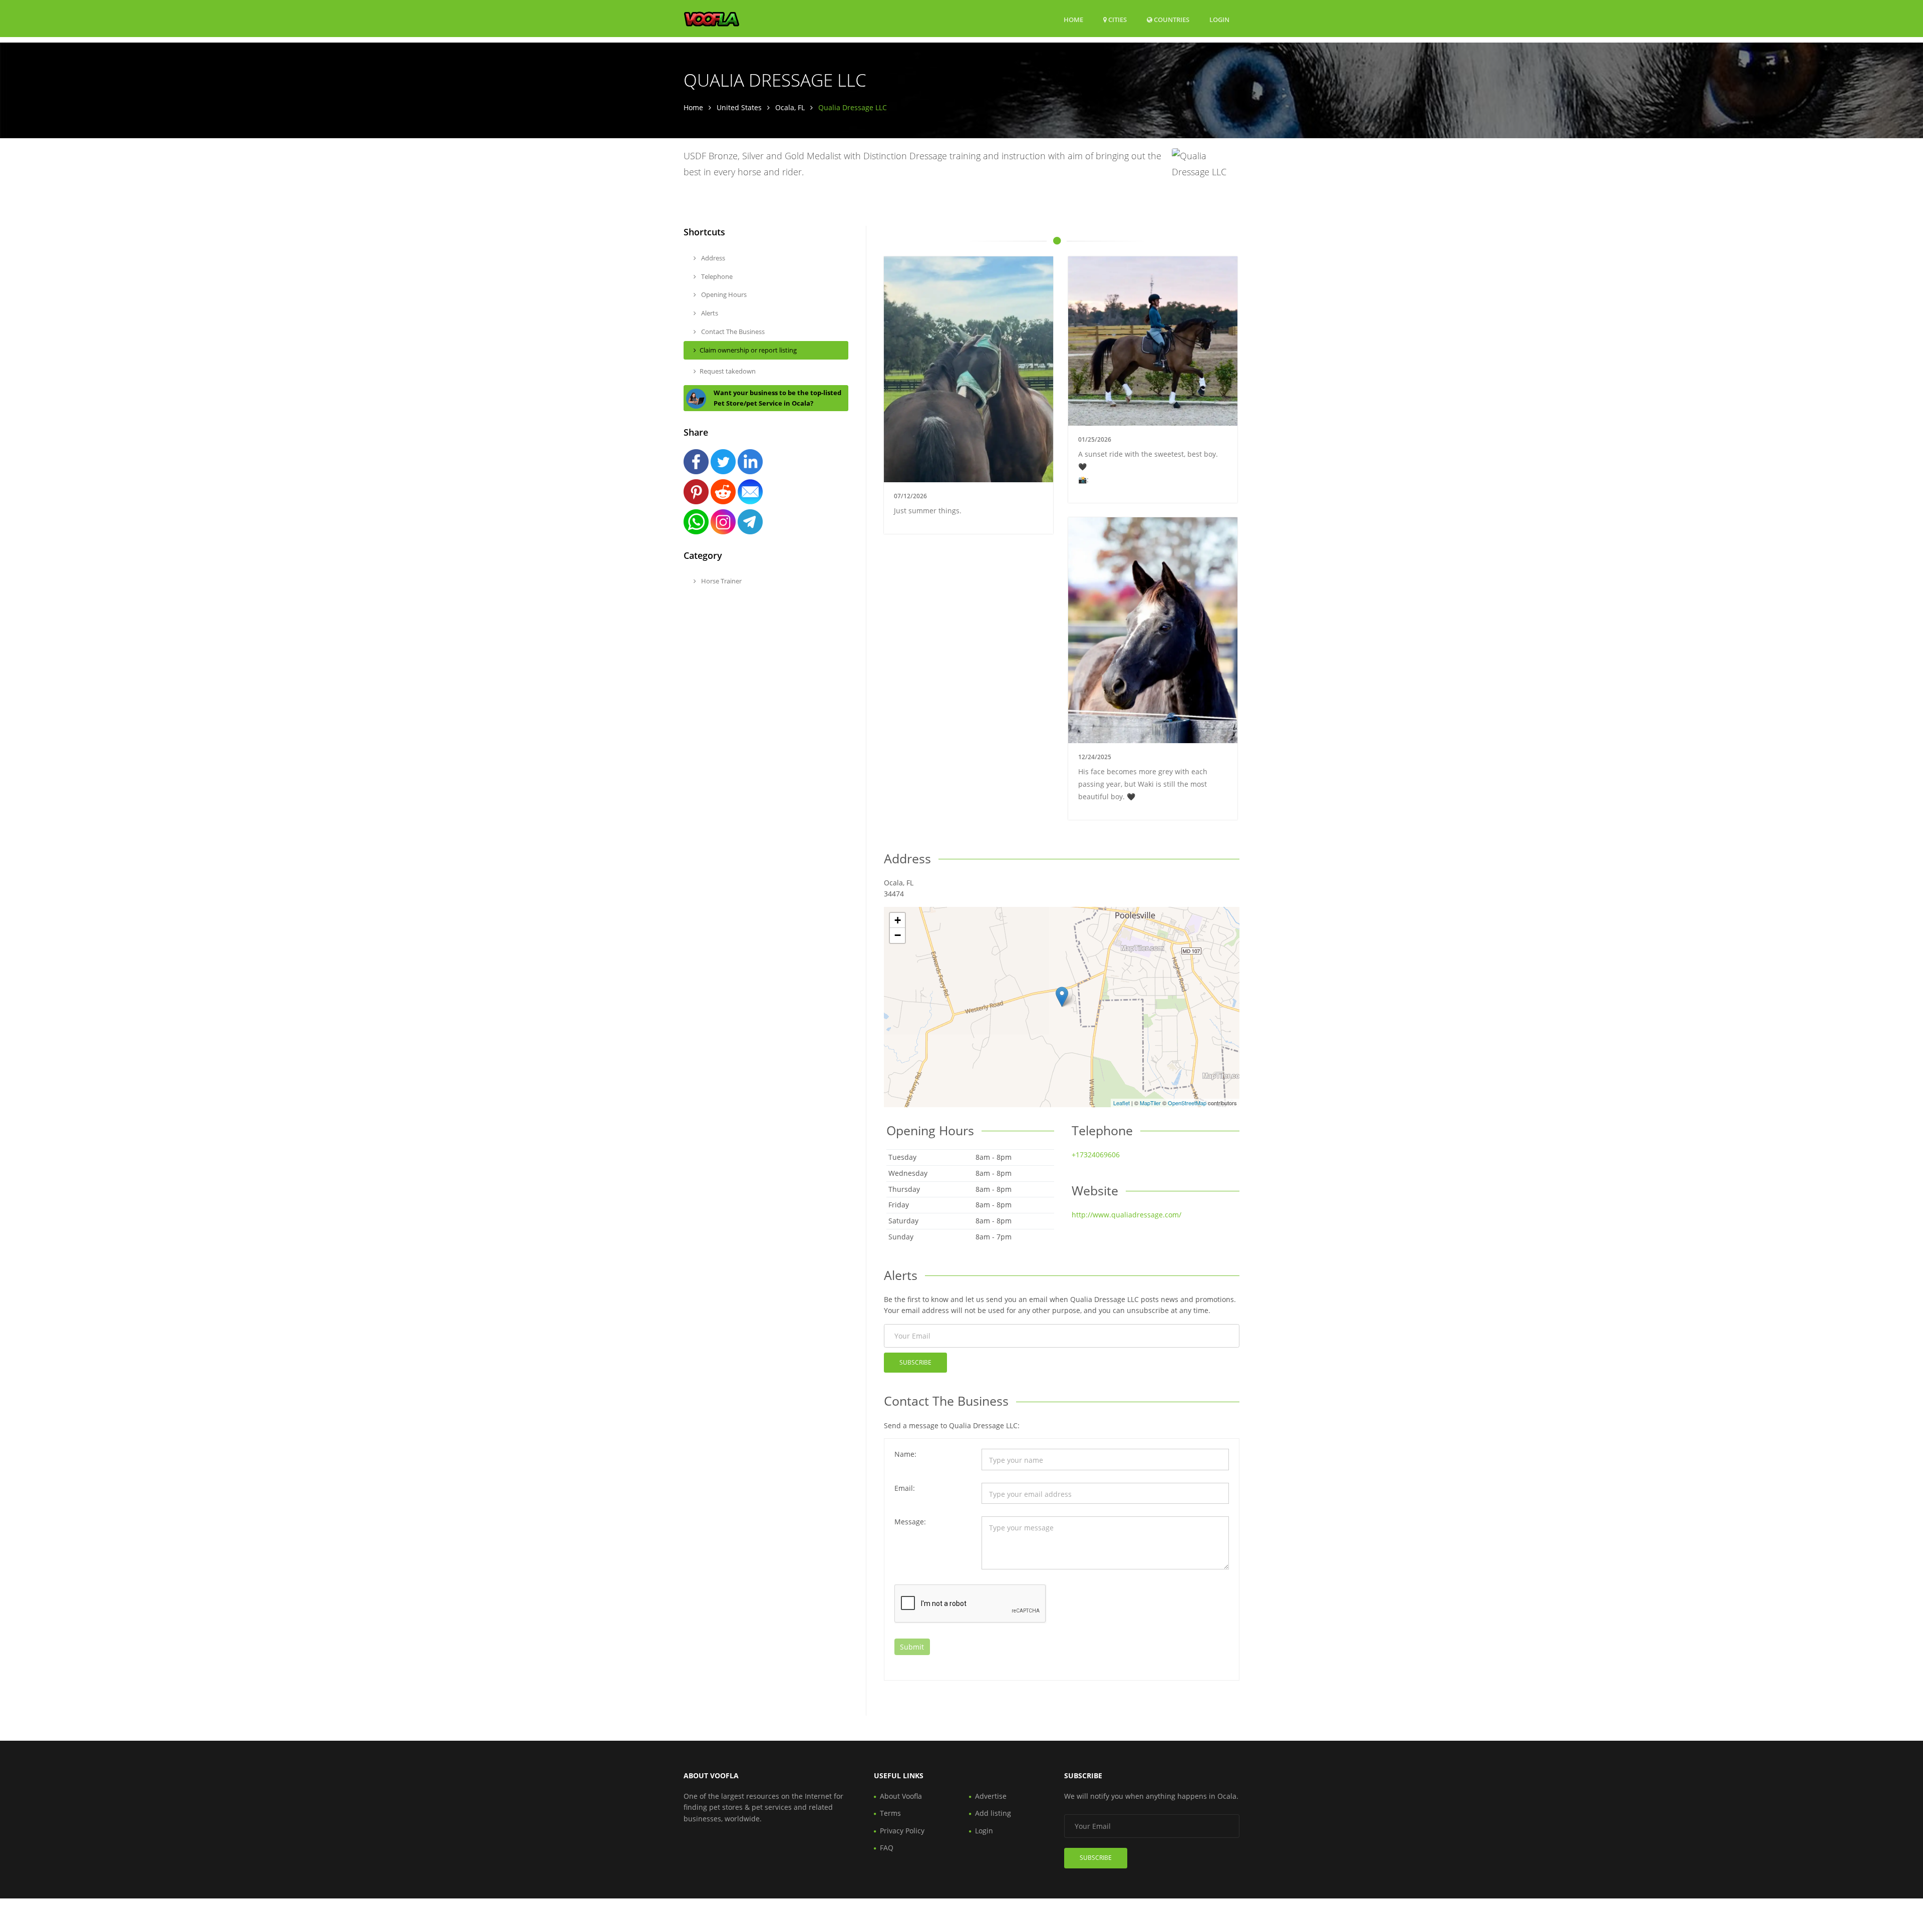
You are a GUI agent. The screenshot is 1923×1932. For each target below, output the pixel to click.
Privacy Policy (902, 1831)
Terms (890, 1813)
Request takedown (728, 371)
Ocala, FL (790, 107)
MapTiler (1150, 1103)
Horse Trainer (721, 581)
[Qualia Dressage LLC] (1062, 997)
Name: (905, 1454)
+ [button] (898, 920)
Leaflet (1121, 1103)
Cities (1117, 20)
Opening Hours (723, 294)
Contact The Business (732, 332)
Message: (910, 1522)
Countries (1171, 19)
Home (1073, 20)
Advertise (991, 1796)
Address (712, 258)
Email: (905, 1488)
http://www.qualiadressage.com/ (1127, 1215)
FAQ (887, 1848)
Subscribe (915, 1362)
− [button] (898, 935)
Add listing (993, 1813)
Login (1219, 19)
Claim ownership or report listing (748, 350)
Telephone (716, 276)
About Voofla (901, 1796)
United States (739, 107)
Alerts (709, 313)
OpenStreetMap (1187, 1103)
